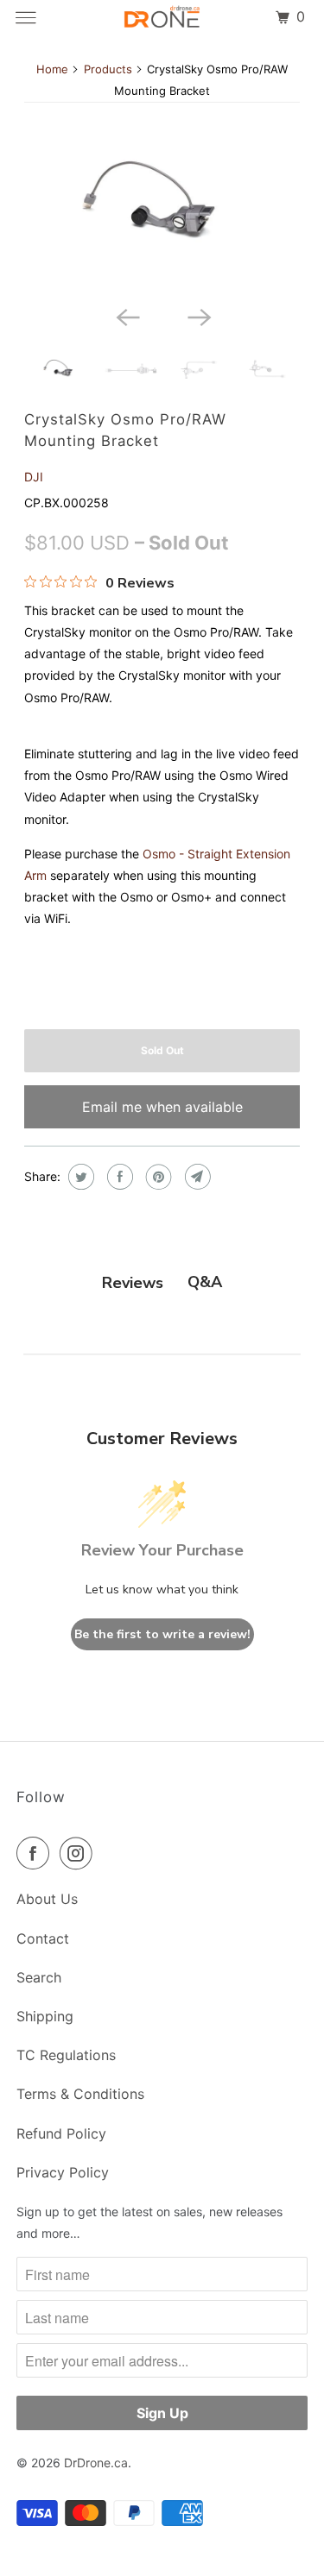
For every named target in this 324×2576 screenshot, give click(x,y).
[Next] (198, 317)
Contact (43, 1938)
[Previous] (126, 317)
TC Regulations (66, 2055)
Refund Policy (61, 2133)
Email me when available (162, 1107)
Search (39, 1977)
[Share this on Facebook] (118, 1177)
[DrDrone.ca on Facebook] (36, 1853)
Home (52, 69)
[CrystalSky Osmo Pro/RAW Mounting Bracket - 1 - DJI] (162, 205)
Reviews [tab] (133, 1283)
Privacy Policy (63, 2172)
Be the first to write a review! (162, 1634)
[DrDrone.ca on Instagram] (79, 1853)
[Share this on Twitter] (79, 1177)
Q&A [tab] (205, 1282)
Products (108, 69)
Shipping (45, 2016)
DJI (34, 477)
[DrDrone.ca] (162, 17)
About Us (47, 1899)
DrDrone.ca (96, 2463)
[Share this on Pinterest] (157, 1177)
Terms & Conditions (80, 2094)
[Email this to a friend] (196, 1177)
